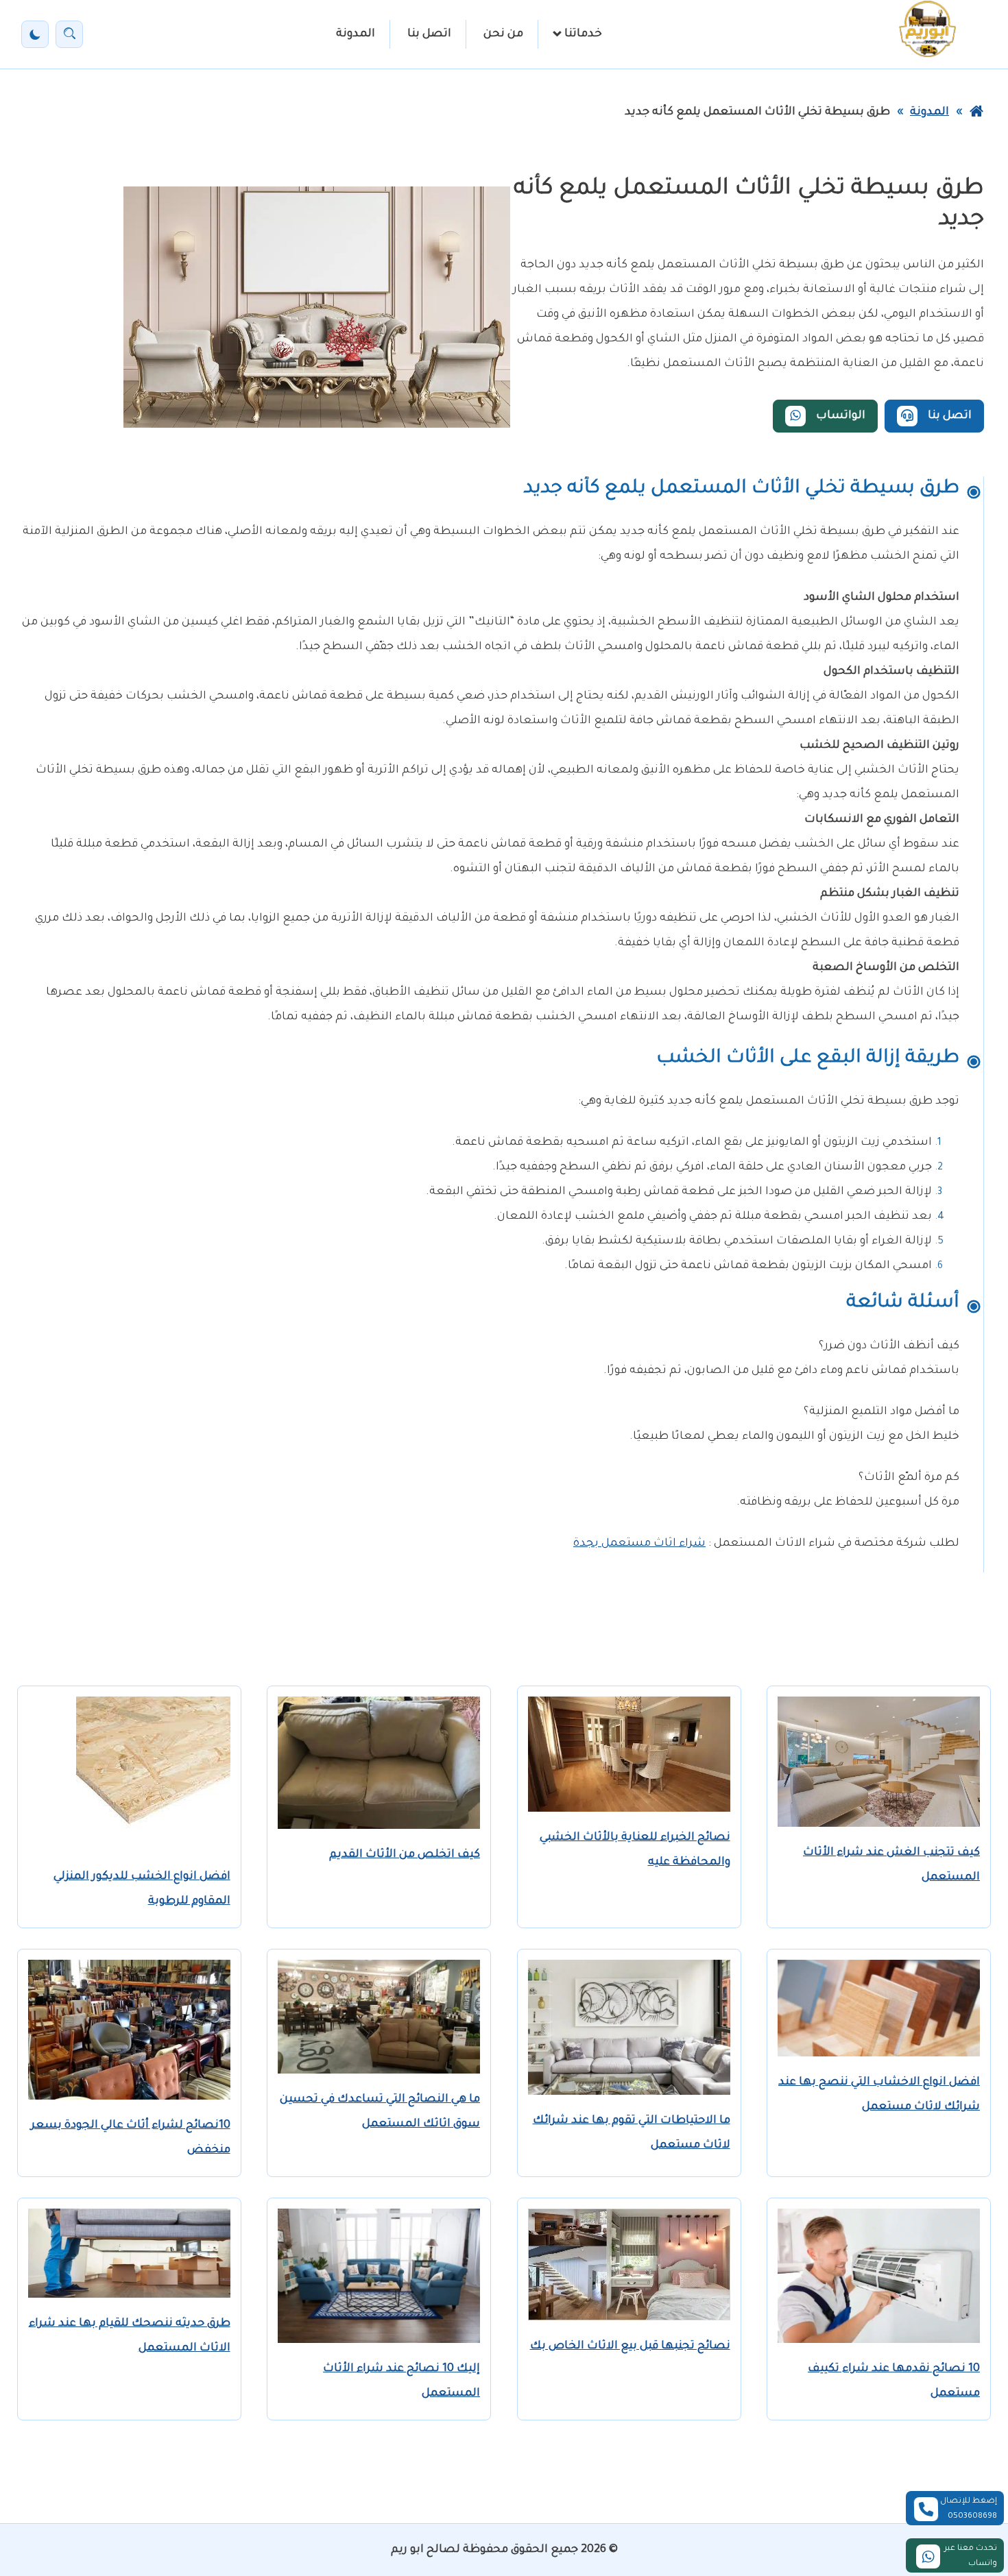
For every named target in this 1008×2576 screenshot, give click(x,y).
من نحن (503, 34)
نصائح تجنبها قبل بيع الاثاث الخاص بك (630, 2346)
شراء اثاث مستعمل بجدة (639, 1544)
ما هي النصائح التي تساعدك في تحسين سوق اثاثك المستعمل (380, 2112)
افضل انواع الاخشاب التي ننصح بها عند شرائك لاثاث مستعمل (879, 2095)
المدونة (356, 34)
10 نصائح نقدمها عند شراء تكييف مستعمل (894, 2381)
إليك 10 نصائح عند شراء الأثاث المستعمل (401, 2381)
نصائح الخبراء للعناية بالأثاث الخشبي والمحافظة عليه (635, 1850)
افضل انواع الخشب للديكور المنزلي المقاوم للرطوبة (142, 1889)
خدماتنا (583, 34)
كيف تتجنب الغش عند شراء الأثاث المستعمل (891, 1865)
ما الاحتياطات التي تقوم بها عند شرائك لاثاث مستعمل (632, 2133)
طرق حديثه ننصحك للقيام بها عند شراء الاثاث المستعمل (130, 2336)
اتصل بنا (429, 34)
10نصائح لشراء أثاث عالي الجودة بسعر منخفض (131, 2138)
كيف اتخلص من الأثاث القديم (405, 1855)
